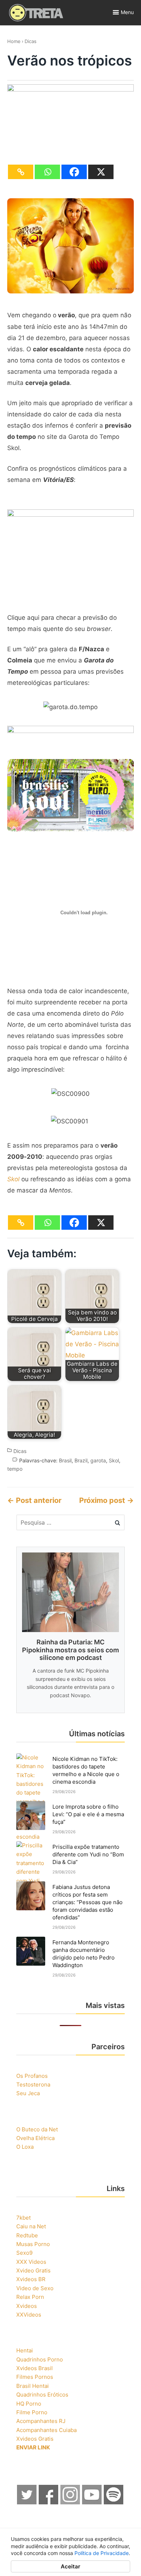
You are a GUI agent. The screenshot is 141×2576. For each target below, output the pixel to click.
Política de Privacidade (102, 2553)
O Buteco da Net (37, 2129)
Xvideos (27, 2306)
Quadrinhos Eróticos (42, 2395)
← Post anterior (34, 1500)
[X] (101, 172)
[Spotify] (114, 2502)
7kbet (23, 2218)
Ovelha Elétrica (35, 2138)
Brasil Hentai (33, 2386)
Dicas (31, 41)
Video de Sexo (35, 2288)
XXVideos (29, 2315)
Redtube (27, 2235)
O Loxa (25, 2147)
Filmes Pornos (35, 2377)
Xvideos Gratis (35, 2439)
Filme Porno (32, 2412)
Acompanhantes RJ (41, 2421)
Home (14, 41)
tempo (15, 1469)
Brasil (65, 1460)
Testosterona (33, 2084)
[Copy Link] (21, 172)
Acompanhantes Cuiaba (46, 2430)
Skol (114, 1460)
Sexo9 (24, 2253)
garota (98, 1460)
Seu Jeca (28, 2093)
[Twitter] (27, 2502)
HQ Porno (29, 2404)
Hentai (25, 2350)
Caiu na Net (31, 2226)
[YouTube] (92, 2502)
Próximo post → (106, 1500)
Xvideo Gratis (33, 2270)
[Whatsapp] (47, 172)
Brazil (81, 1460)
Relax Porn (30, 2297)
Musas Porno (33, 2244)
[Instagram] (70, 2502)
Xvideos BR (31, 2279)
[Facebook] (74, 172)
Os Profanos (32, 2076)
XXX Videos (31, 2262)
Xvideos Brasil (35, 2368)
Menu (127, 12)
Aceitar (70, 2566)
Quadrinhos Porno (40, 2359)
